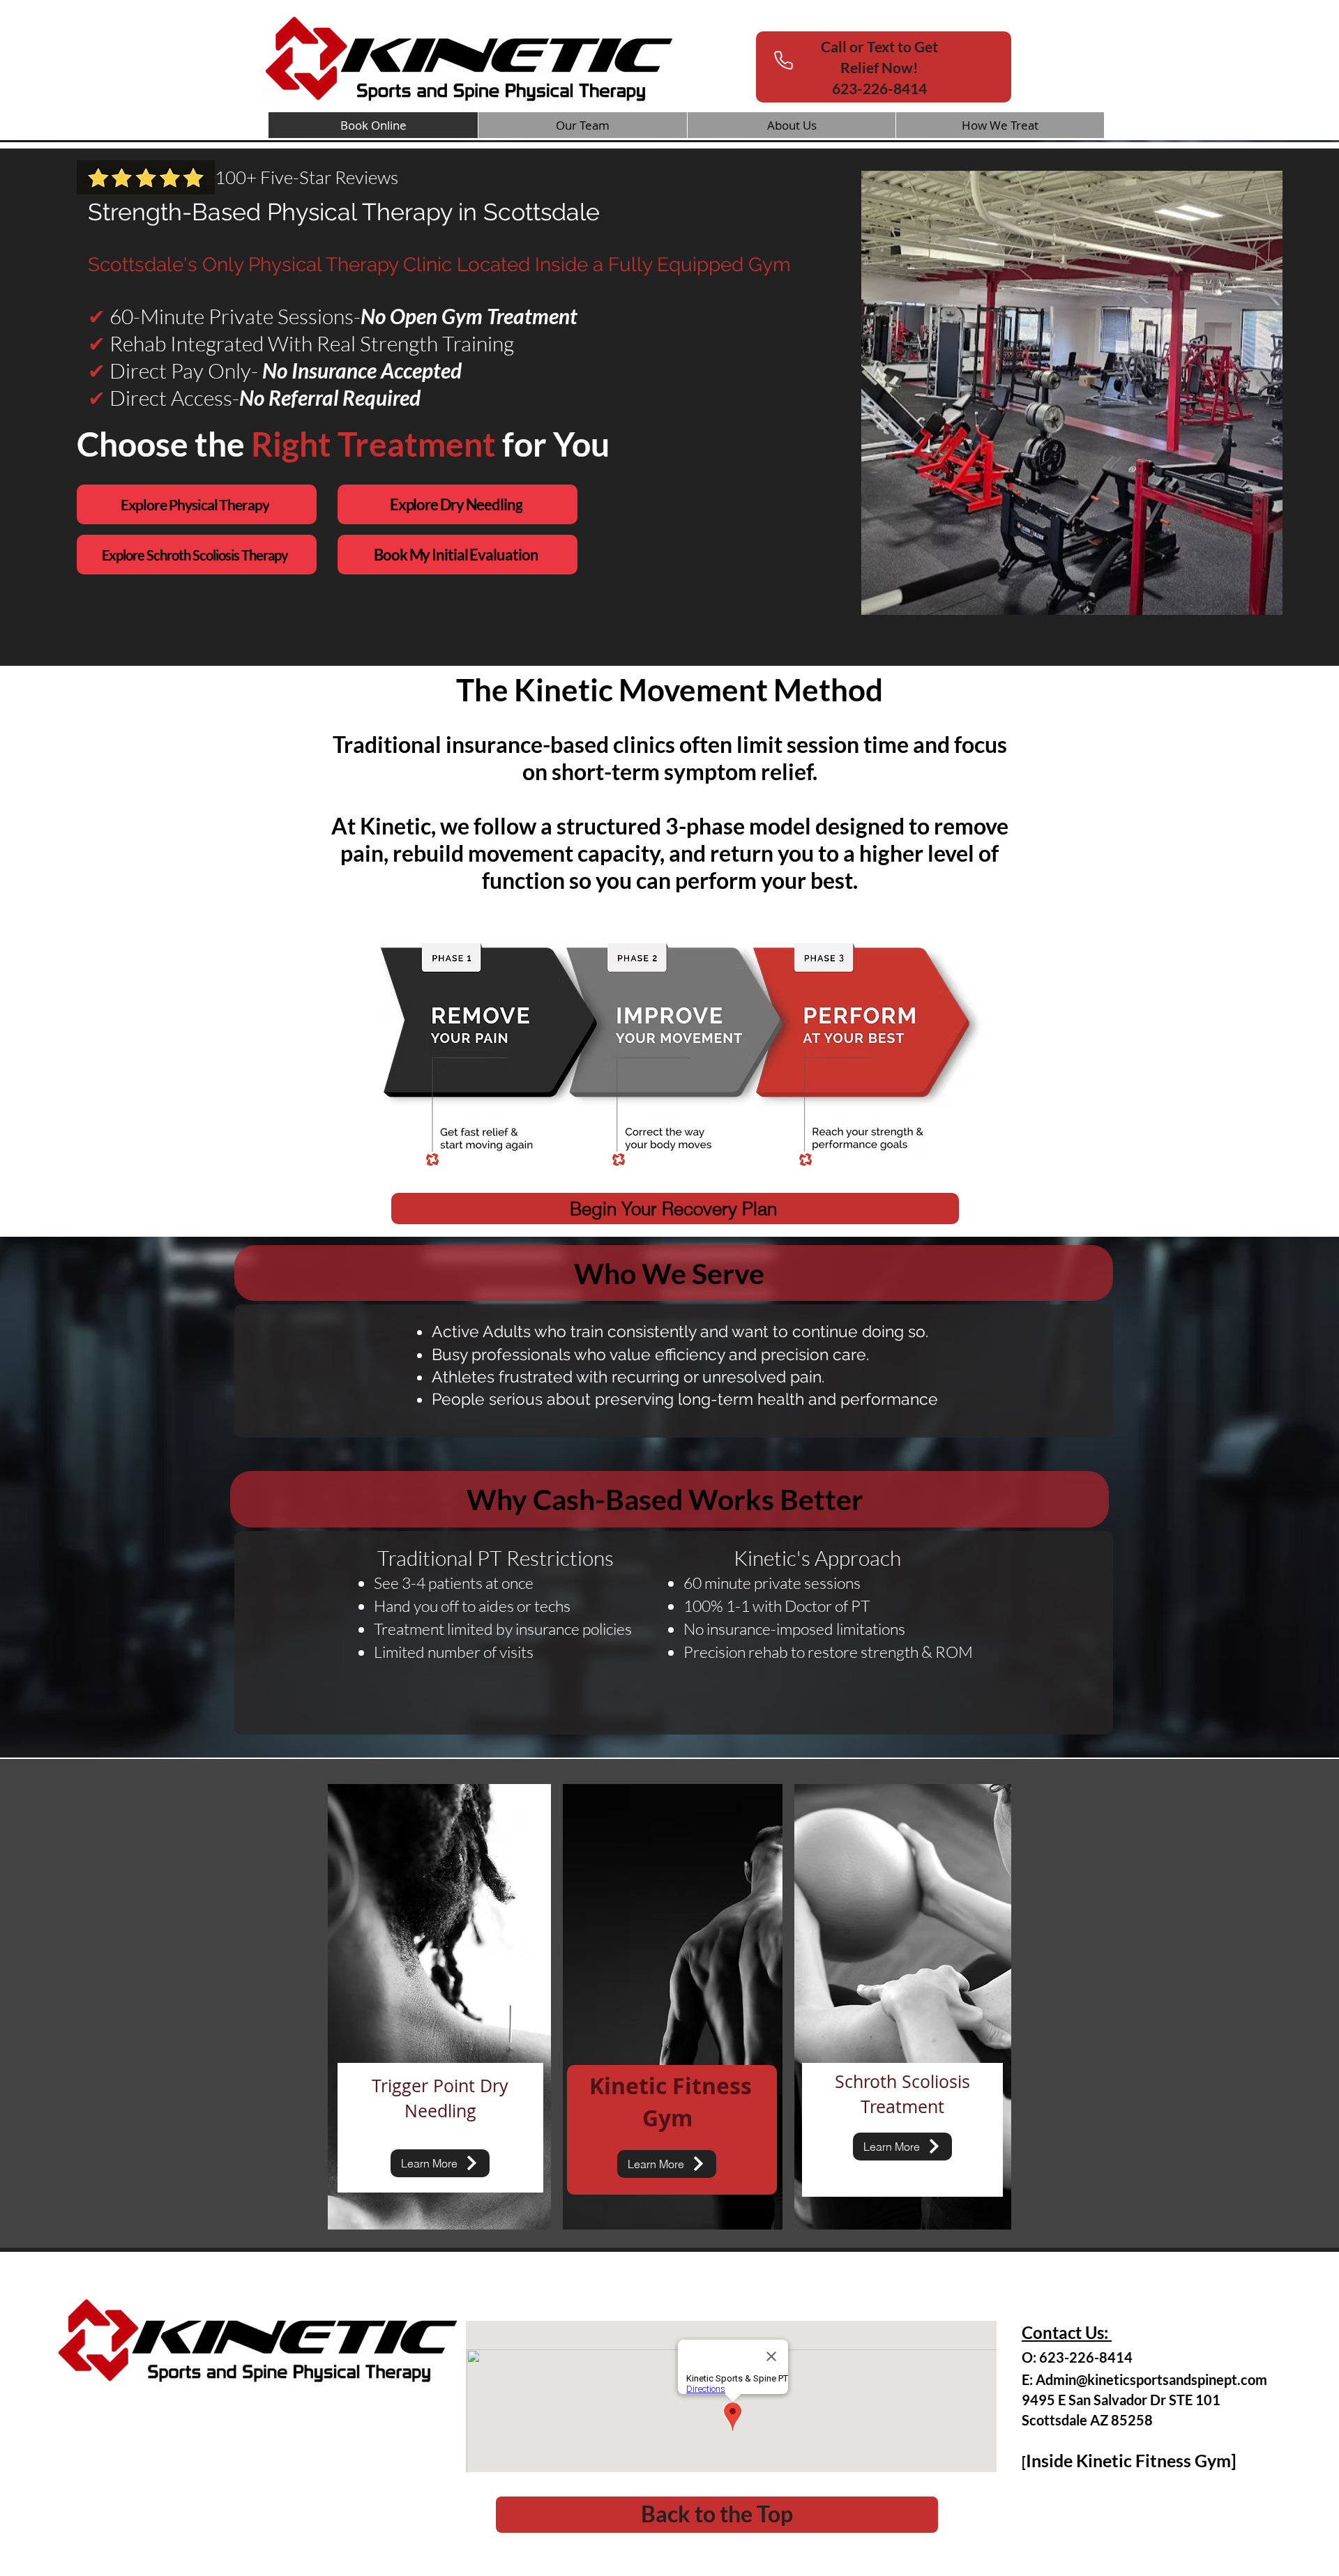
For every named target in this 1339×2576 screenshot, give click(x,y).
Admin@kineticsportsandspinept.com (1151, 2379)
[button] (1000, 125)
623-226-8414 (879, 67)
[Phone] (783, 60)
